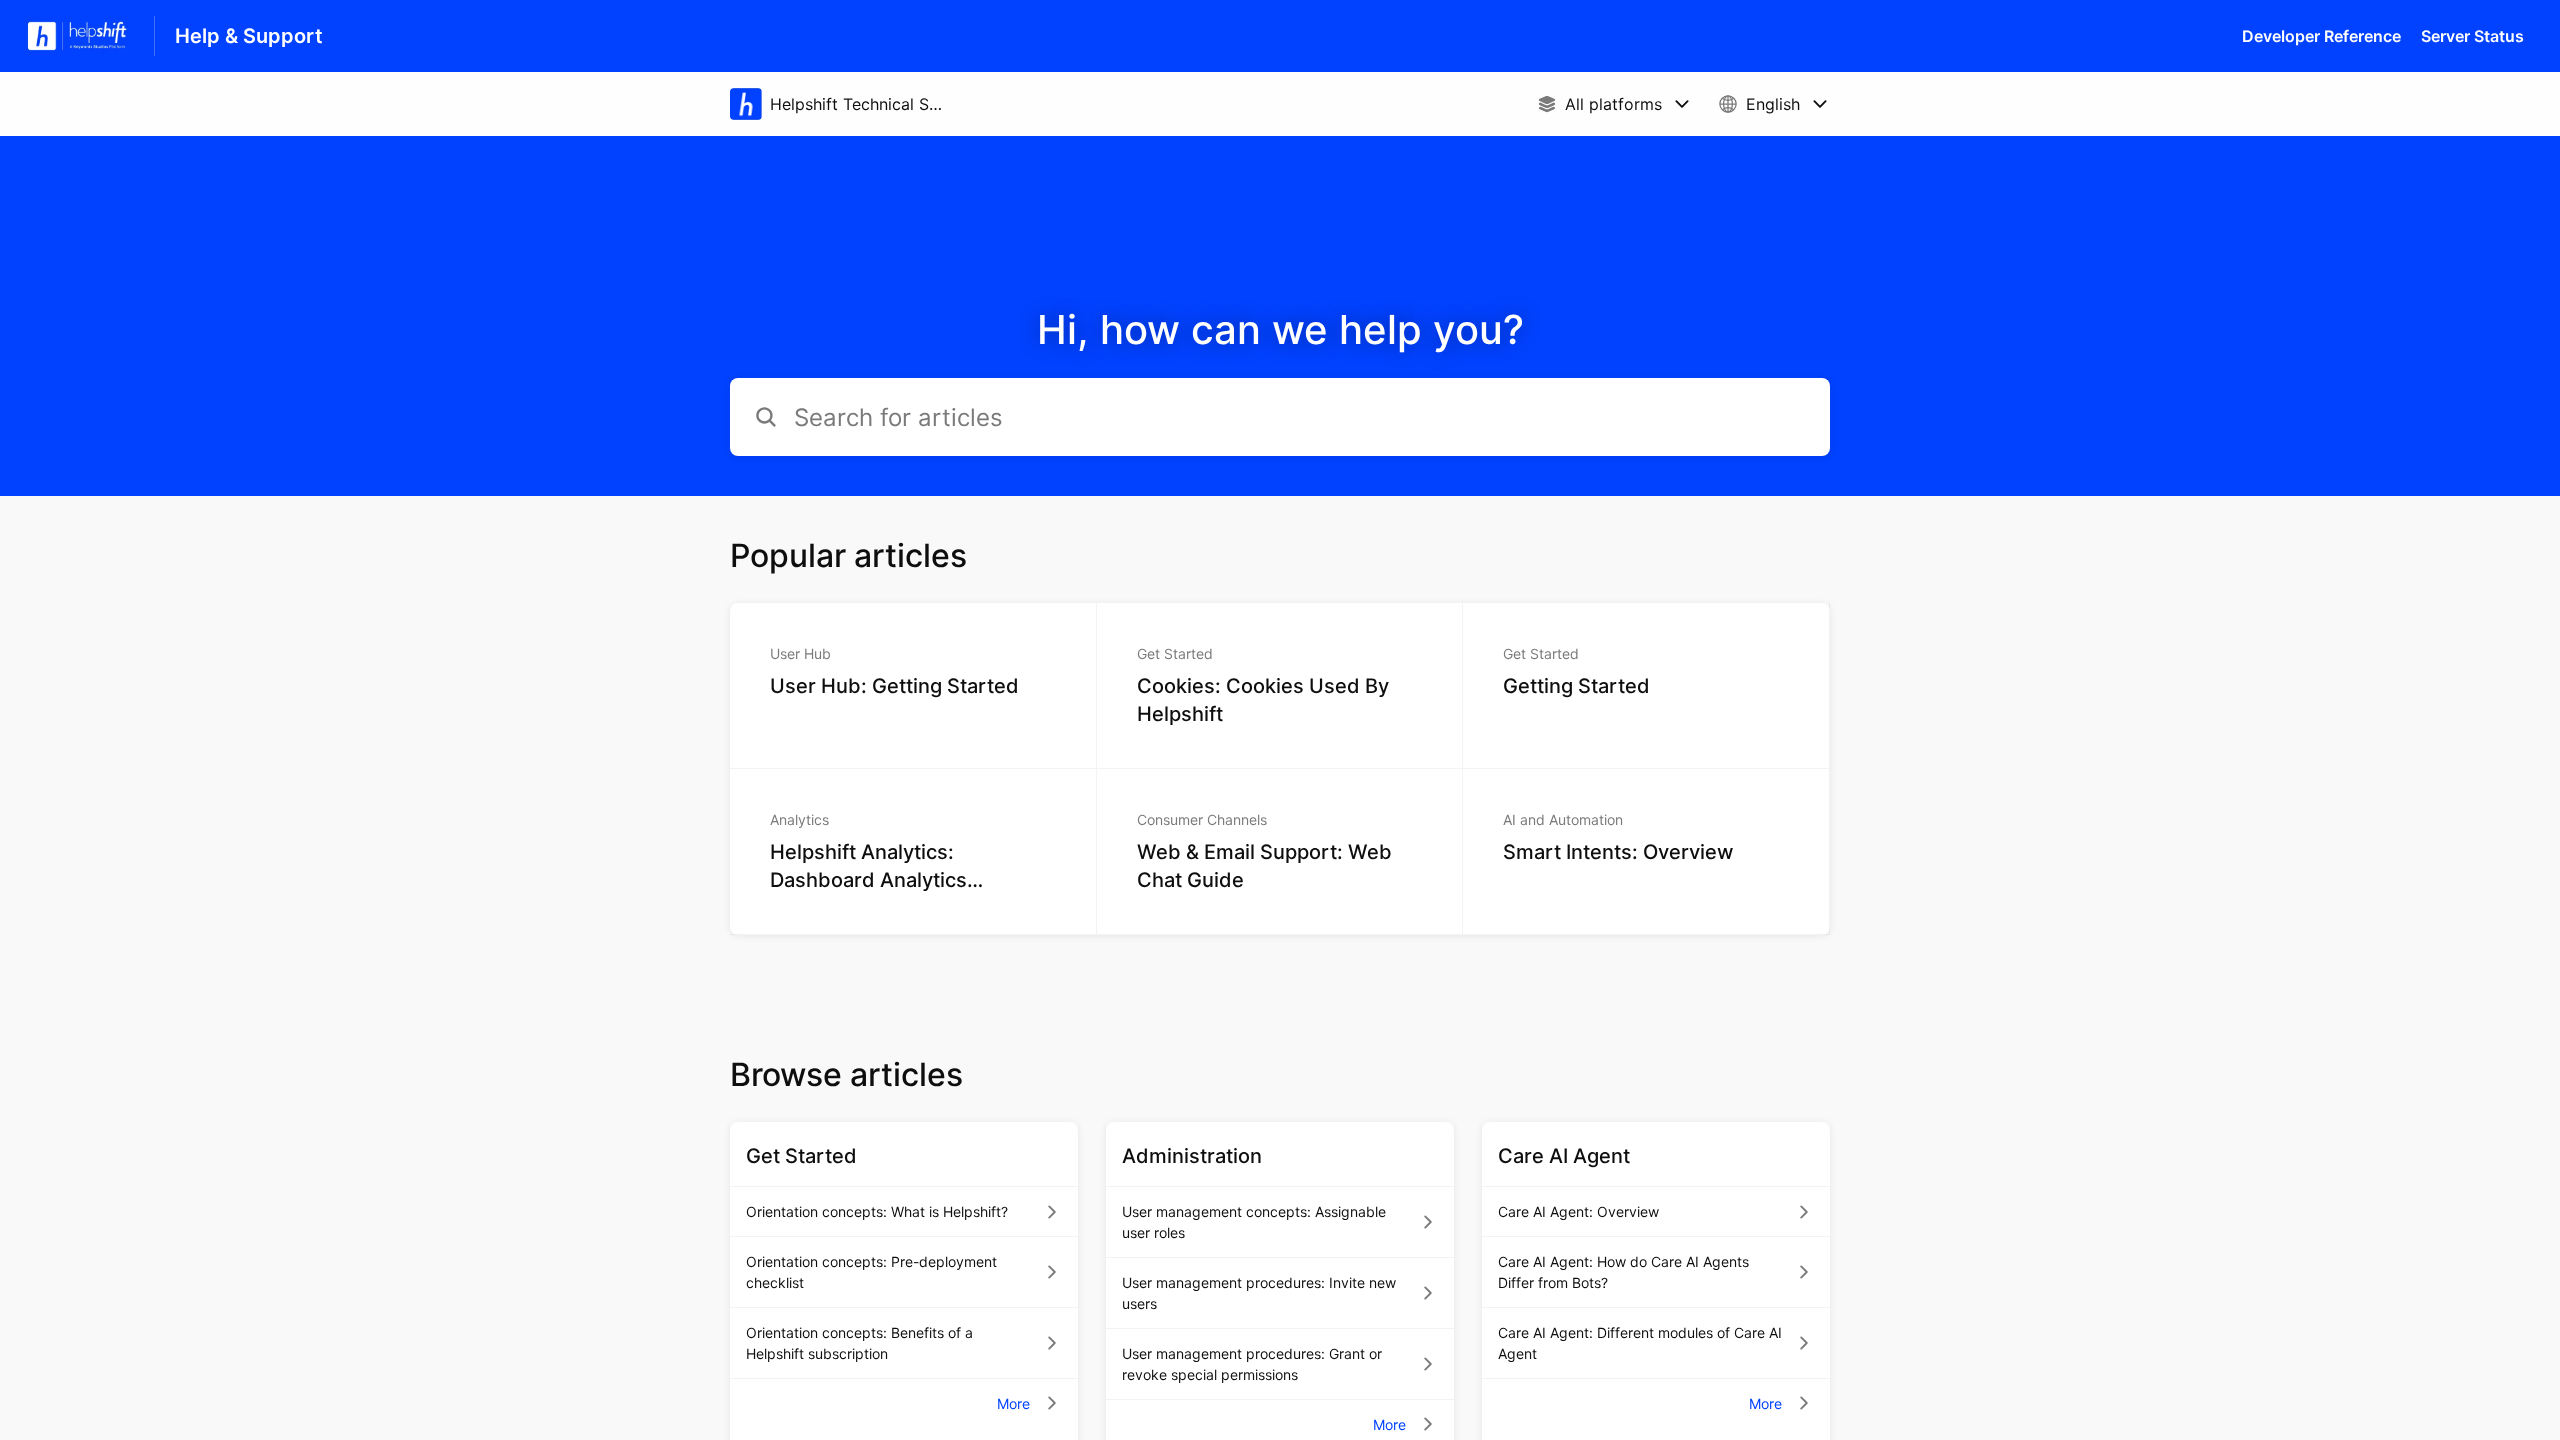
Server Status (2472, 36)
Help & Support (249, 36)
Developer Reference (2321, 36)
